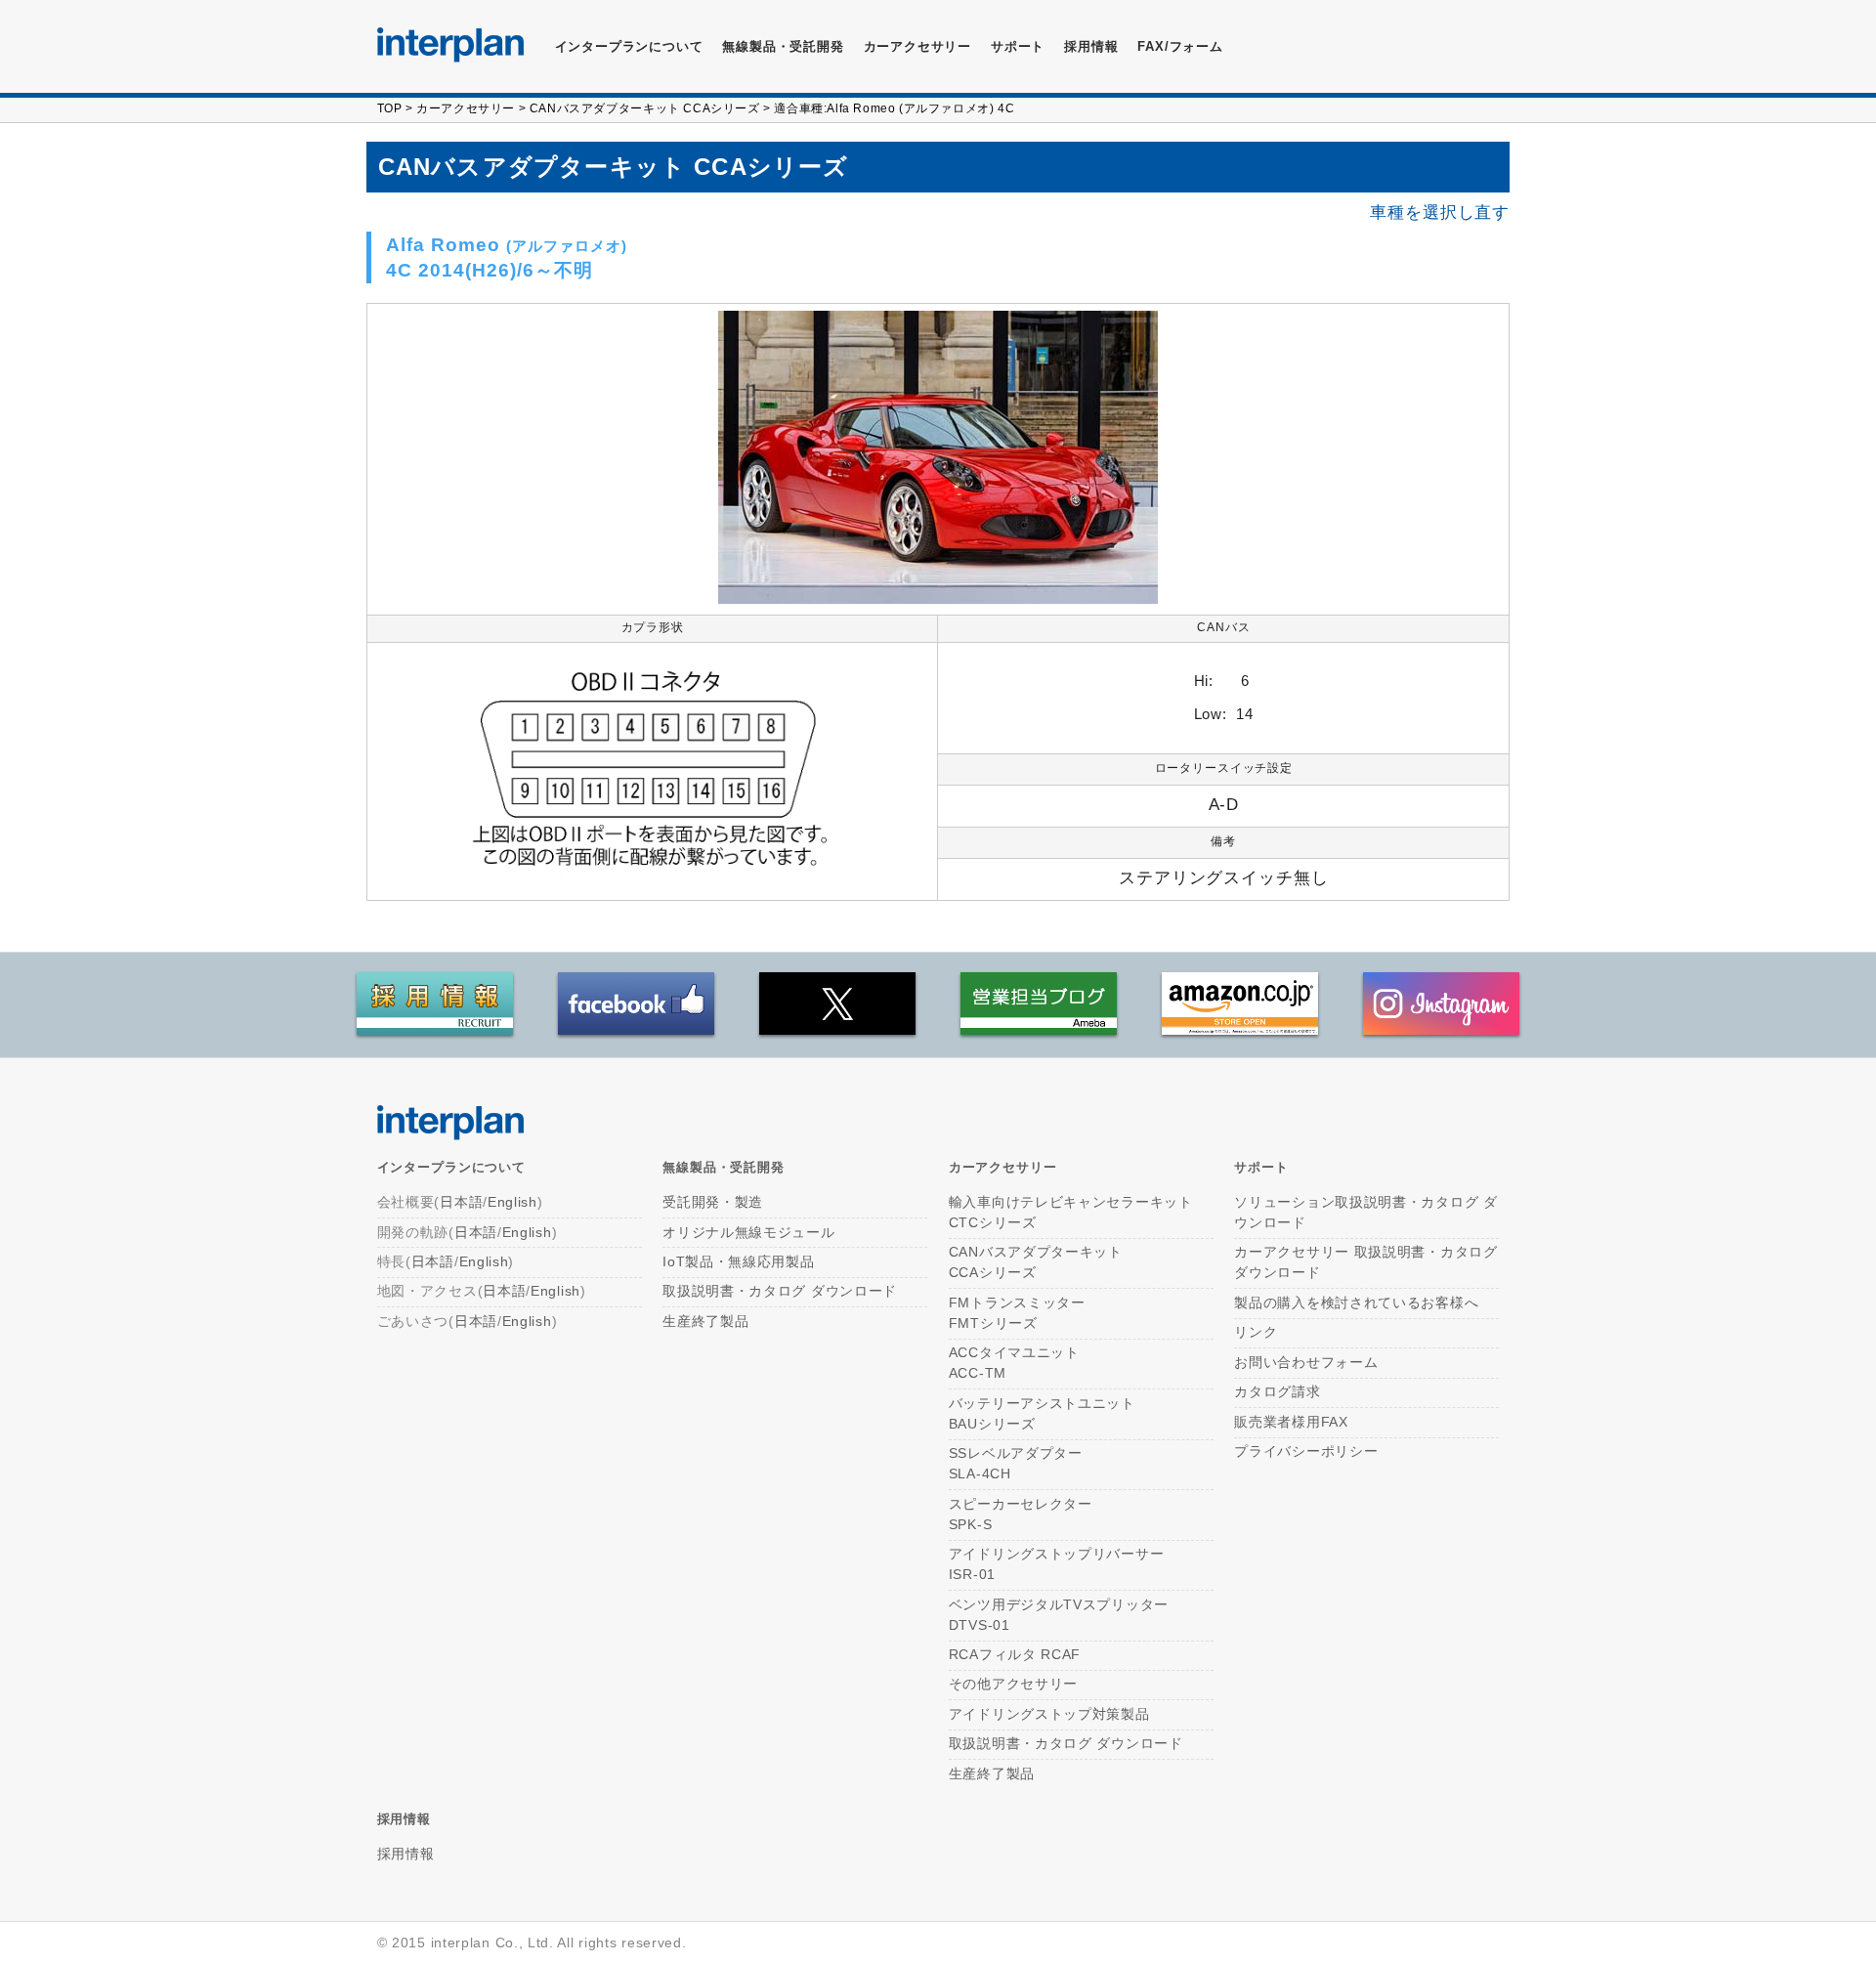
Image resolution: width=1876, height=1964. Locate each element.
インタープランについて (629, 46)
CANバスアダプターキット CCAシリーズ (645, 108)
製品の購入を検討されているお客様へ (1356, 1302)
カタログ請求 (1277, 1391)
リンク (1256, 1332)
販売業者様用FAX (1291, 1422)
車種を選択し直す (1440, 213)
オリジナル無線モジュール (748, 1232)
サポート (1018, 46)
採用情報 (1091, 46)
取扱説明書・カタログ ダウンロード (780, 1291)
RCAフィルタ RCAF (1015, 1654)
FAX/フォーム (1180, 46)
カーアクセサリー (466, 108)
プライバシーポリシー (1306, 1451)
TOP (390, 108)
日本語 (461, 1202)
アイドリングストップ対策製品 (1049, 1714)
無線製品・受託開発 (783, 46)
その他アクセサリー (1013, 1684)
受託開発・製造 (713, 1202)
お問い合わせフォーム (1306, 1362)
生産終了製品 (705, 1321)
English (512, 1202)
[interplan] (450, 45)
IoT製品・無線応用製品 (738, 1261)
